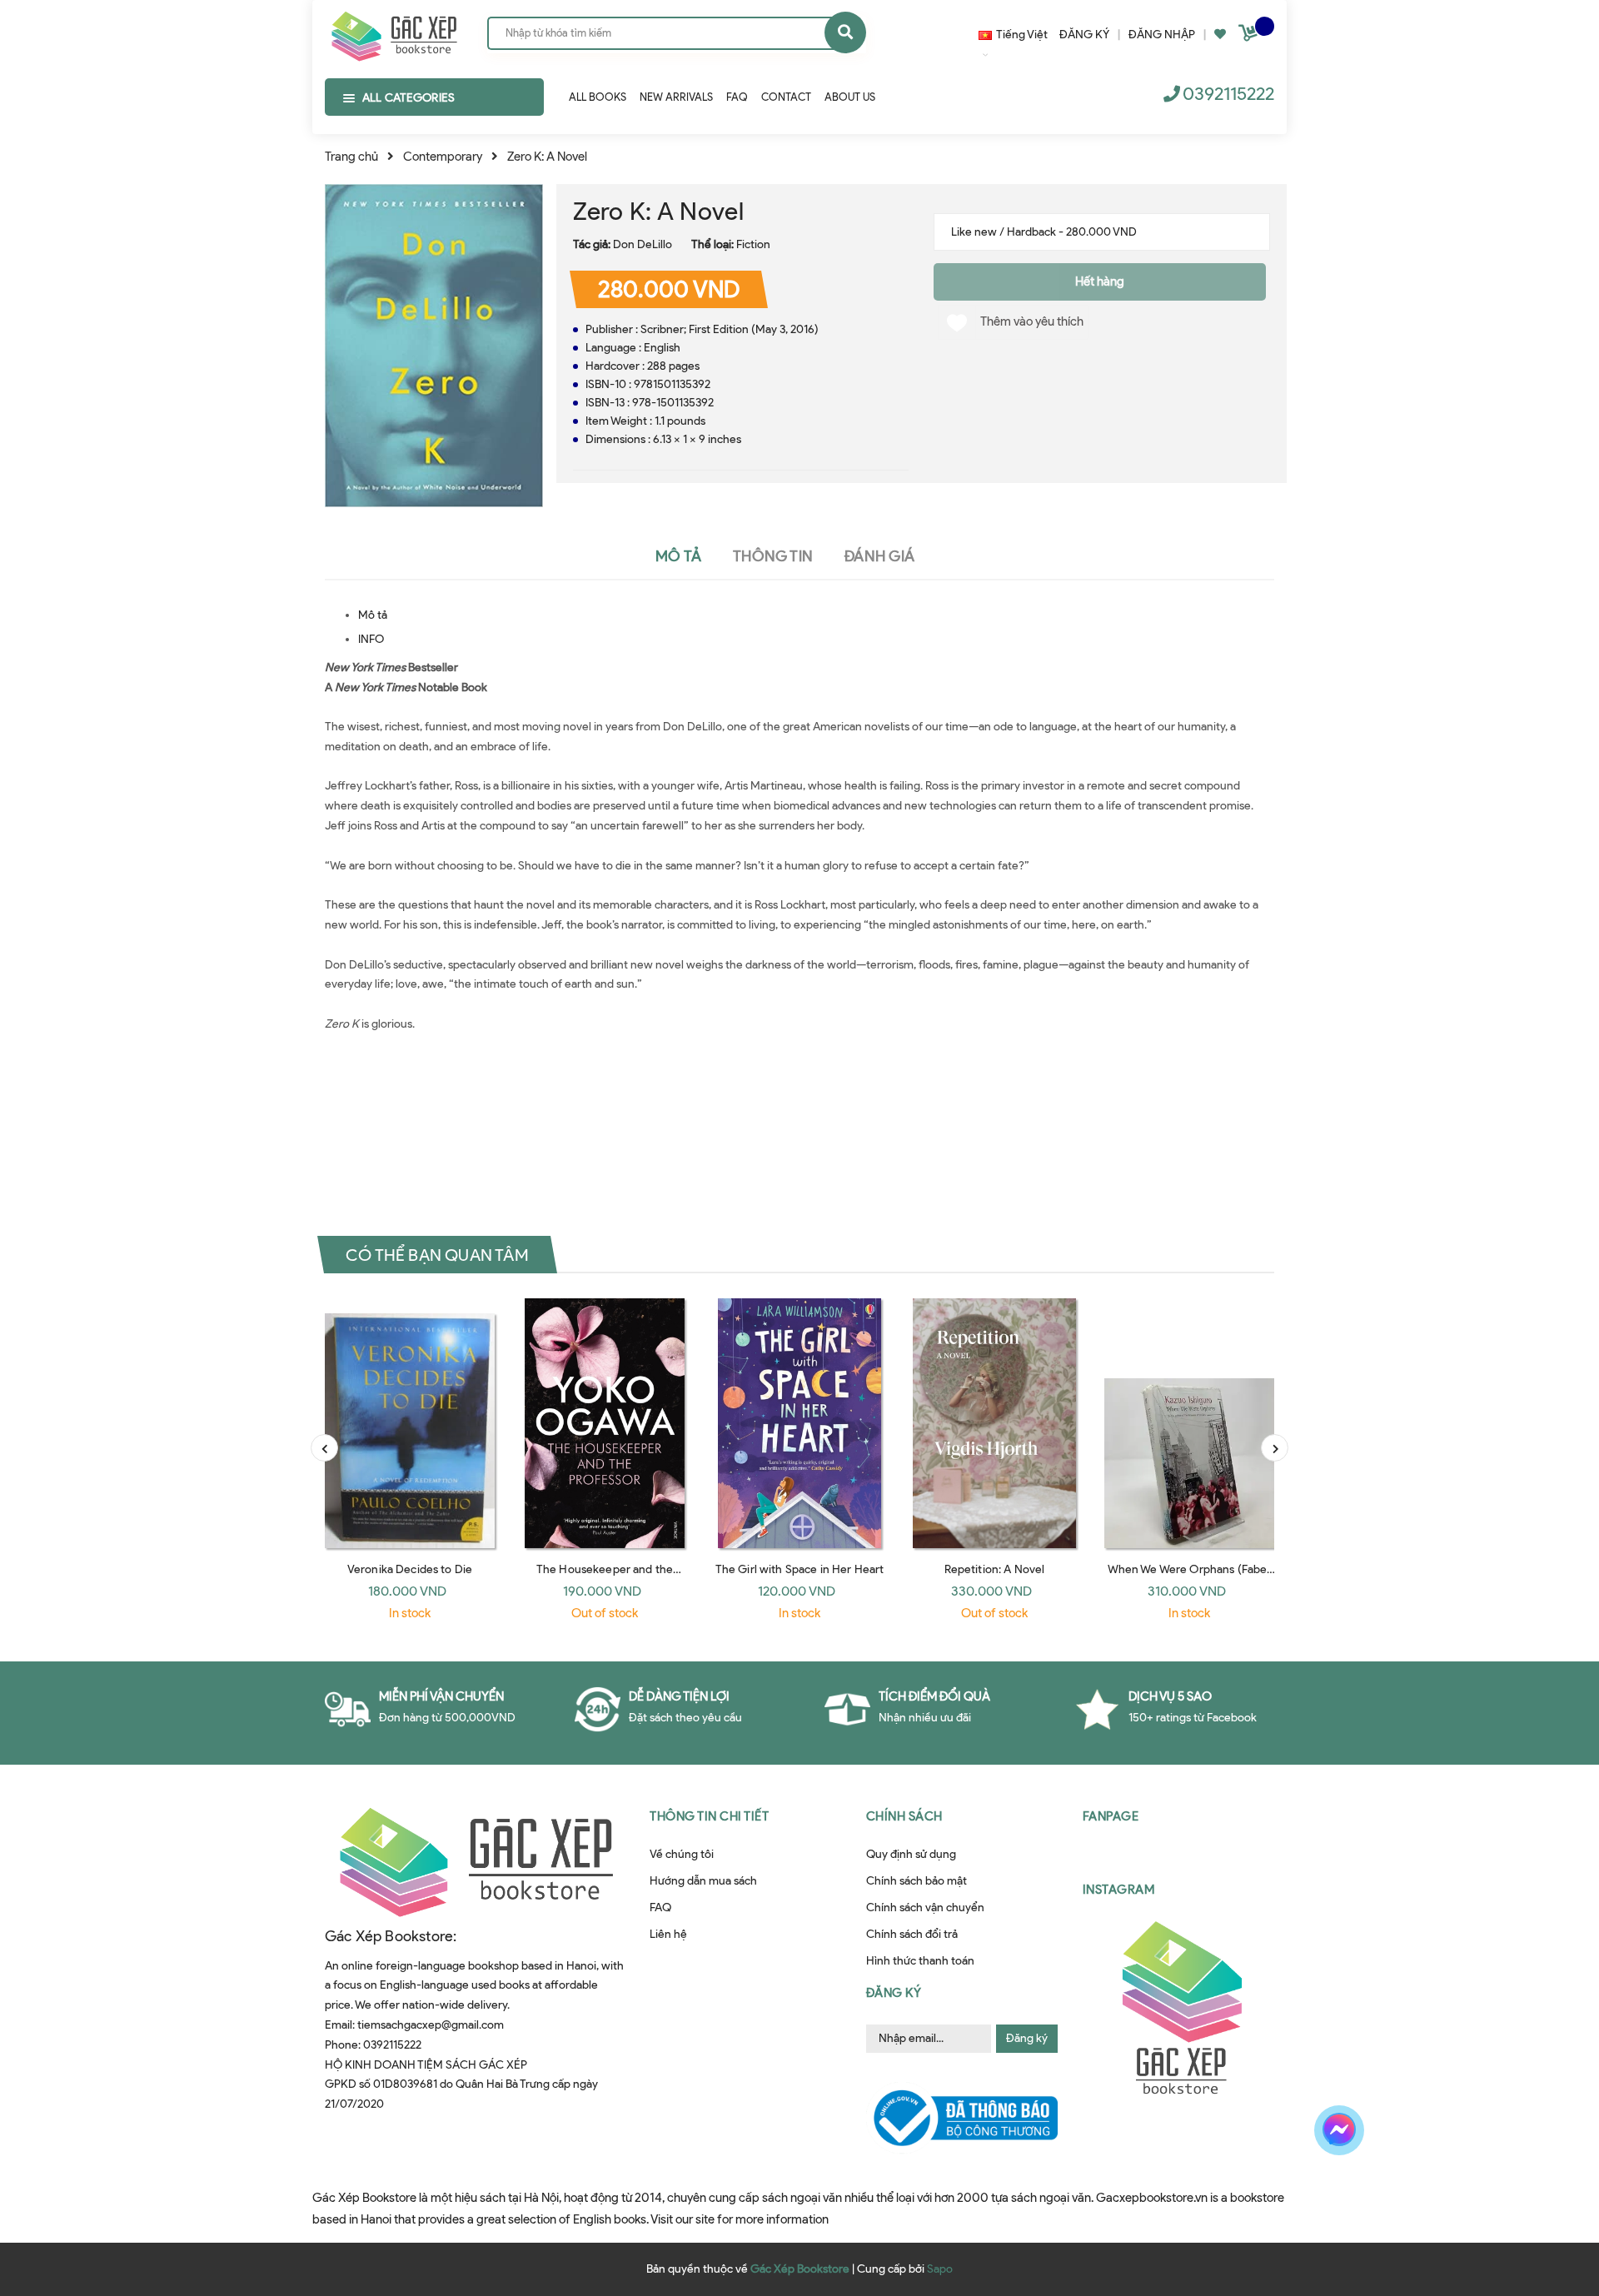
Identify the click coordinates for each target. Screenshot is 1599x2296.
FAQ (660, 1908)
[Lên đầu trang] (1335, 2189)
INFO (371, 639)
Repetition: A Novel (995, 1569)
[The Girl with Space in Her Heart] (799, 1423)
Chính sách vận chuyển (925, 1908)
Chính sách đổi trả (912, 1934)
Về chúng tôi (682, 1854)
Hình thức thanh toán (920, 1961)
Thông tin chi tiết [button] (709, 1816)
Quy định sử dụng (911, 1854)
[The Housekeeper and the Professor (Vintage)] (605, 1423)
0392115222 (1228, 94)
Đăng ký (1027, 2038)
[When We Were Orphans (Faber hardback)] (1189, 1423)
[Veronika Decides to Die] (410, 1423)
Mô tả (373, 615)
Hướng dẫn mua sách (703, 1881)
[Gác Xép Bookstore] (394, 32)
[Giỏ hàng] (1250, 36)
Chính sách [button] (904, 1816)
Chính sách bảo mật (917, 1881)
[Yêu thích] (1220, 35)
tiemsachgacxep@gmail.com (431, 2025)
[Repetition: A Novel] (994, 1423)
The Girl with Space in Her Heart (799, 1569)
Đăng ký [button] (894, 1993)
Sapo (940, 2269)
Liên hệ (668, 1934)
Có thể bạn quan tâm (437, 1255)
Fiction (753, 244)
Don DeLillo (643, 244)
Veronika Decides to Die (410, 1569)
